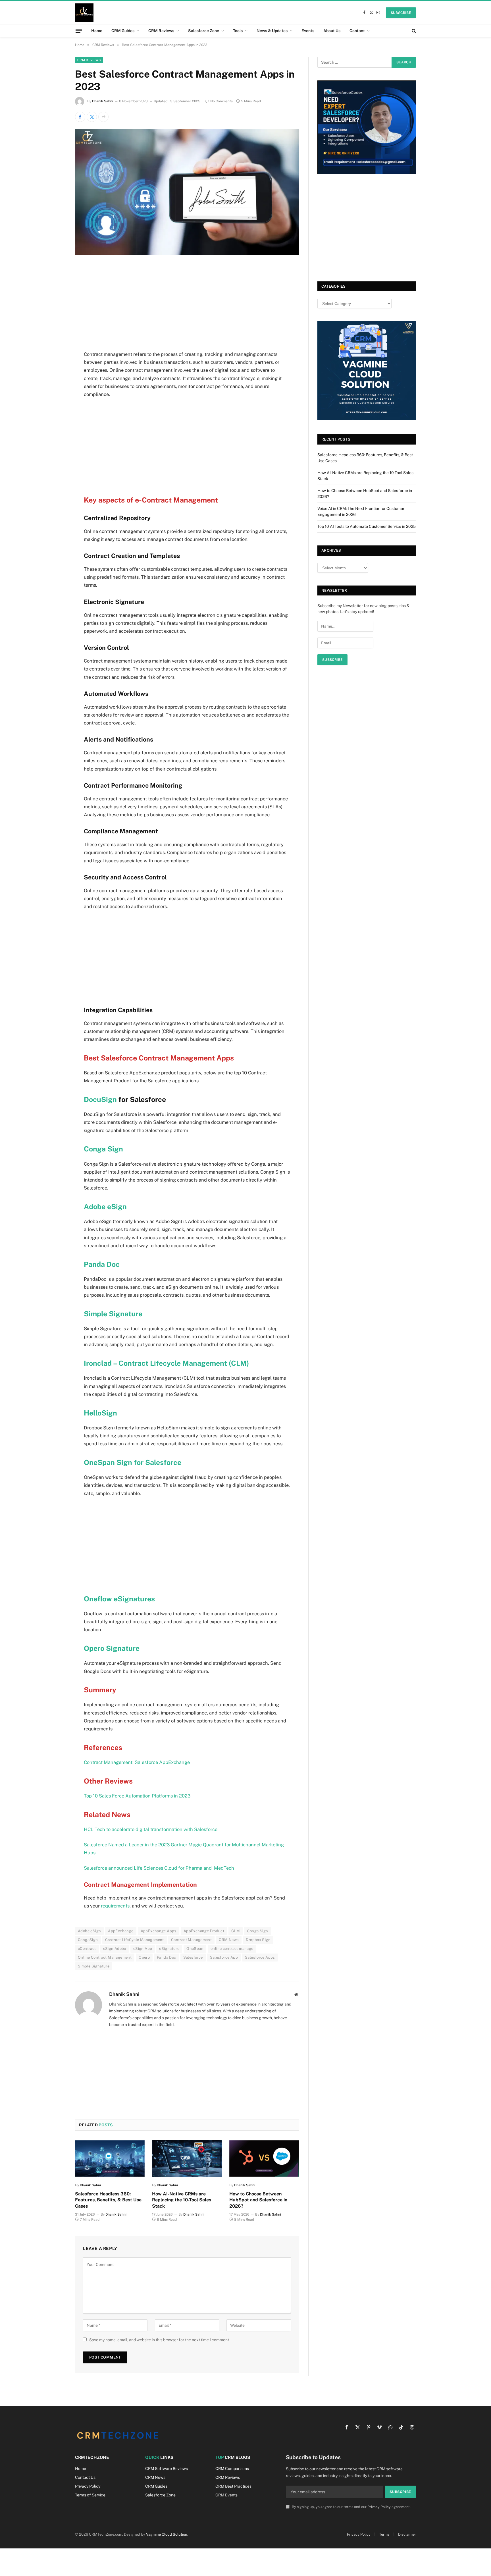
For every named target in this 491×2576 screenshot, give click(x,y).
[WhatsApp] (55, 401)
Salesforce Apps (260, 1957)
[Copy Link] (55, 415)
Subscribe (401, 13)
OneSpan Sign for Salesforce (133, 1462)
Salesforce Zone (204, 31)
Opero (144, 1957)
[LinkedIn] (55, 314)
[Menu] (79, 31)
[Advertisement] (187, 308)
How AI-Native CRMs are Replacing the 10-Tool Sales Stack (182, 2200)
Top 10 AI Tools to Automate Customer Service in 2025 (367, 526)
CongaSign (88, 1940)
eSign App (143, 1949)
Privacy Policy (379, 2507)
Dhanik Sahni (103, 101)
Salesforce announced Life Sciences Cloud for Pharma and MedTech (159, 1868)
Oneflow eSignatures (120, 1599)
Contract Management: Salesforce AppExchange (137, 1762)
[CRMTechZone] (84, 13)
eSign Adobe (115, 1949)
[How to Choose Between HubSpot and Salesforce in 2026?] (264, 2158)
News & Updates (272, 31)
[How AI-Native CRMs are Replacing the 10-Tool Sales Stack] (187, 2158)
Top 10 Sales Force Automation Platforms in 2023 (137, 1796)
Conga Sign (103, 1149)
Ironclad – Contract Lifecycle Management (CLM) (167, 1363)
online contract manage (232, 1949)
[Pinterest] (55, 328)
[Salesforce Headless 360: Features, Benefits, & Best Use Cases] (110, 2158)
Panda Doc (102, 1264)
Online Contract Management (105, 1957)
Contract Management (191, 1940)
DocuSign (101, 1099)
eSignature (169, 1949)
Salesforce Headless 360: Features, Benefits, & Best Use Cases (108, 2200)
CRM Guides (123, 31)
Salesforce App (224, 1957)
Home (97, 31)
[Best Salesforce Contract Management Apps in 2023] (187, 254)
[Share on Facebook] (80, 117)
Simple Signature (113, 1314)
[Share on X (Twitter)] (92, 117)
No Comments (221, 101)
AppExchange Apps (159, 1931)
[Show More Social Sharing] (103, 117)
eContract (87, 1949)
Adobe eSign (105, 1207)
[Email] (55, 343)
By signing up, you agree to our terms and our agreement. (351, 2507)
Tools (238, 31)
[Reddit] (55, 372)
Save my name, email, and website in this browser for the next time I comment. (160, 2340)
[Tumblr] (55, 357)
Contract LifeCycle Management (135, 1940)
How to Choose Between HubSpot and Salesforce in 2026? (258, 2200)
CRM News (229, 1940)
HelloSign (100, 1413)
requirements (115, 1906)
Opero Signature (112, 1648)
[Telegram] (55, 386)
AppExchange (121, 1931)
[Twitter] (55, 299)
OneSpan (195, 1949)
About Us (332, 31)
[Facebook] (55, 285)
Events (308, 31)
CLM (236, 1931)
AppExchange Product (204, 1931)
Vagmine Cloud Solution (167, 2534)
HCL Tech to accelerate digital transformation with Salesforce (151, 1829)
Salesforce (193, 1957)
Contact (357, 31)
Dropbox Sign (258, 1940)
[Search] (413, 31)
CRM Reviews (161, 31)
